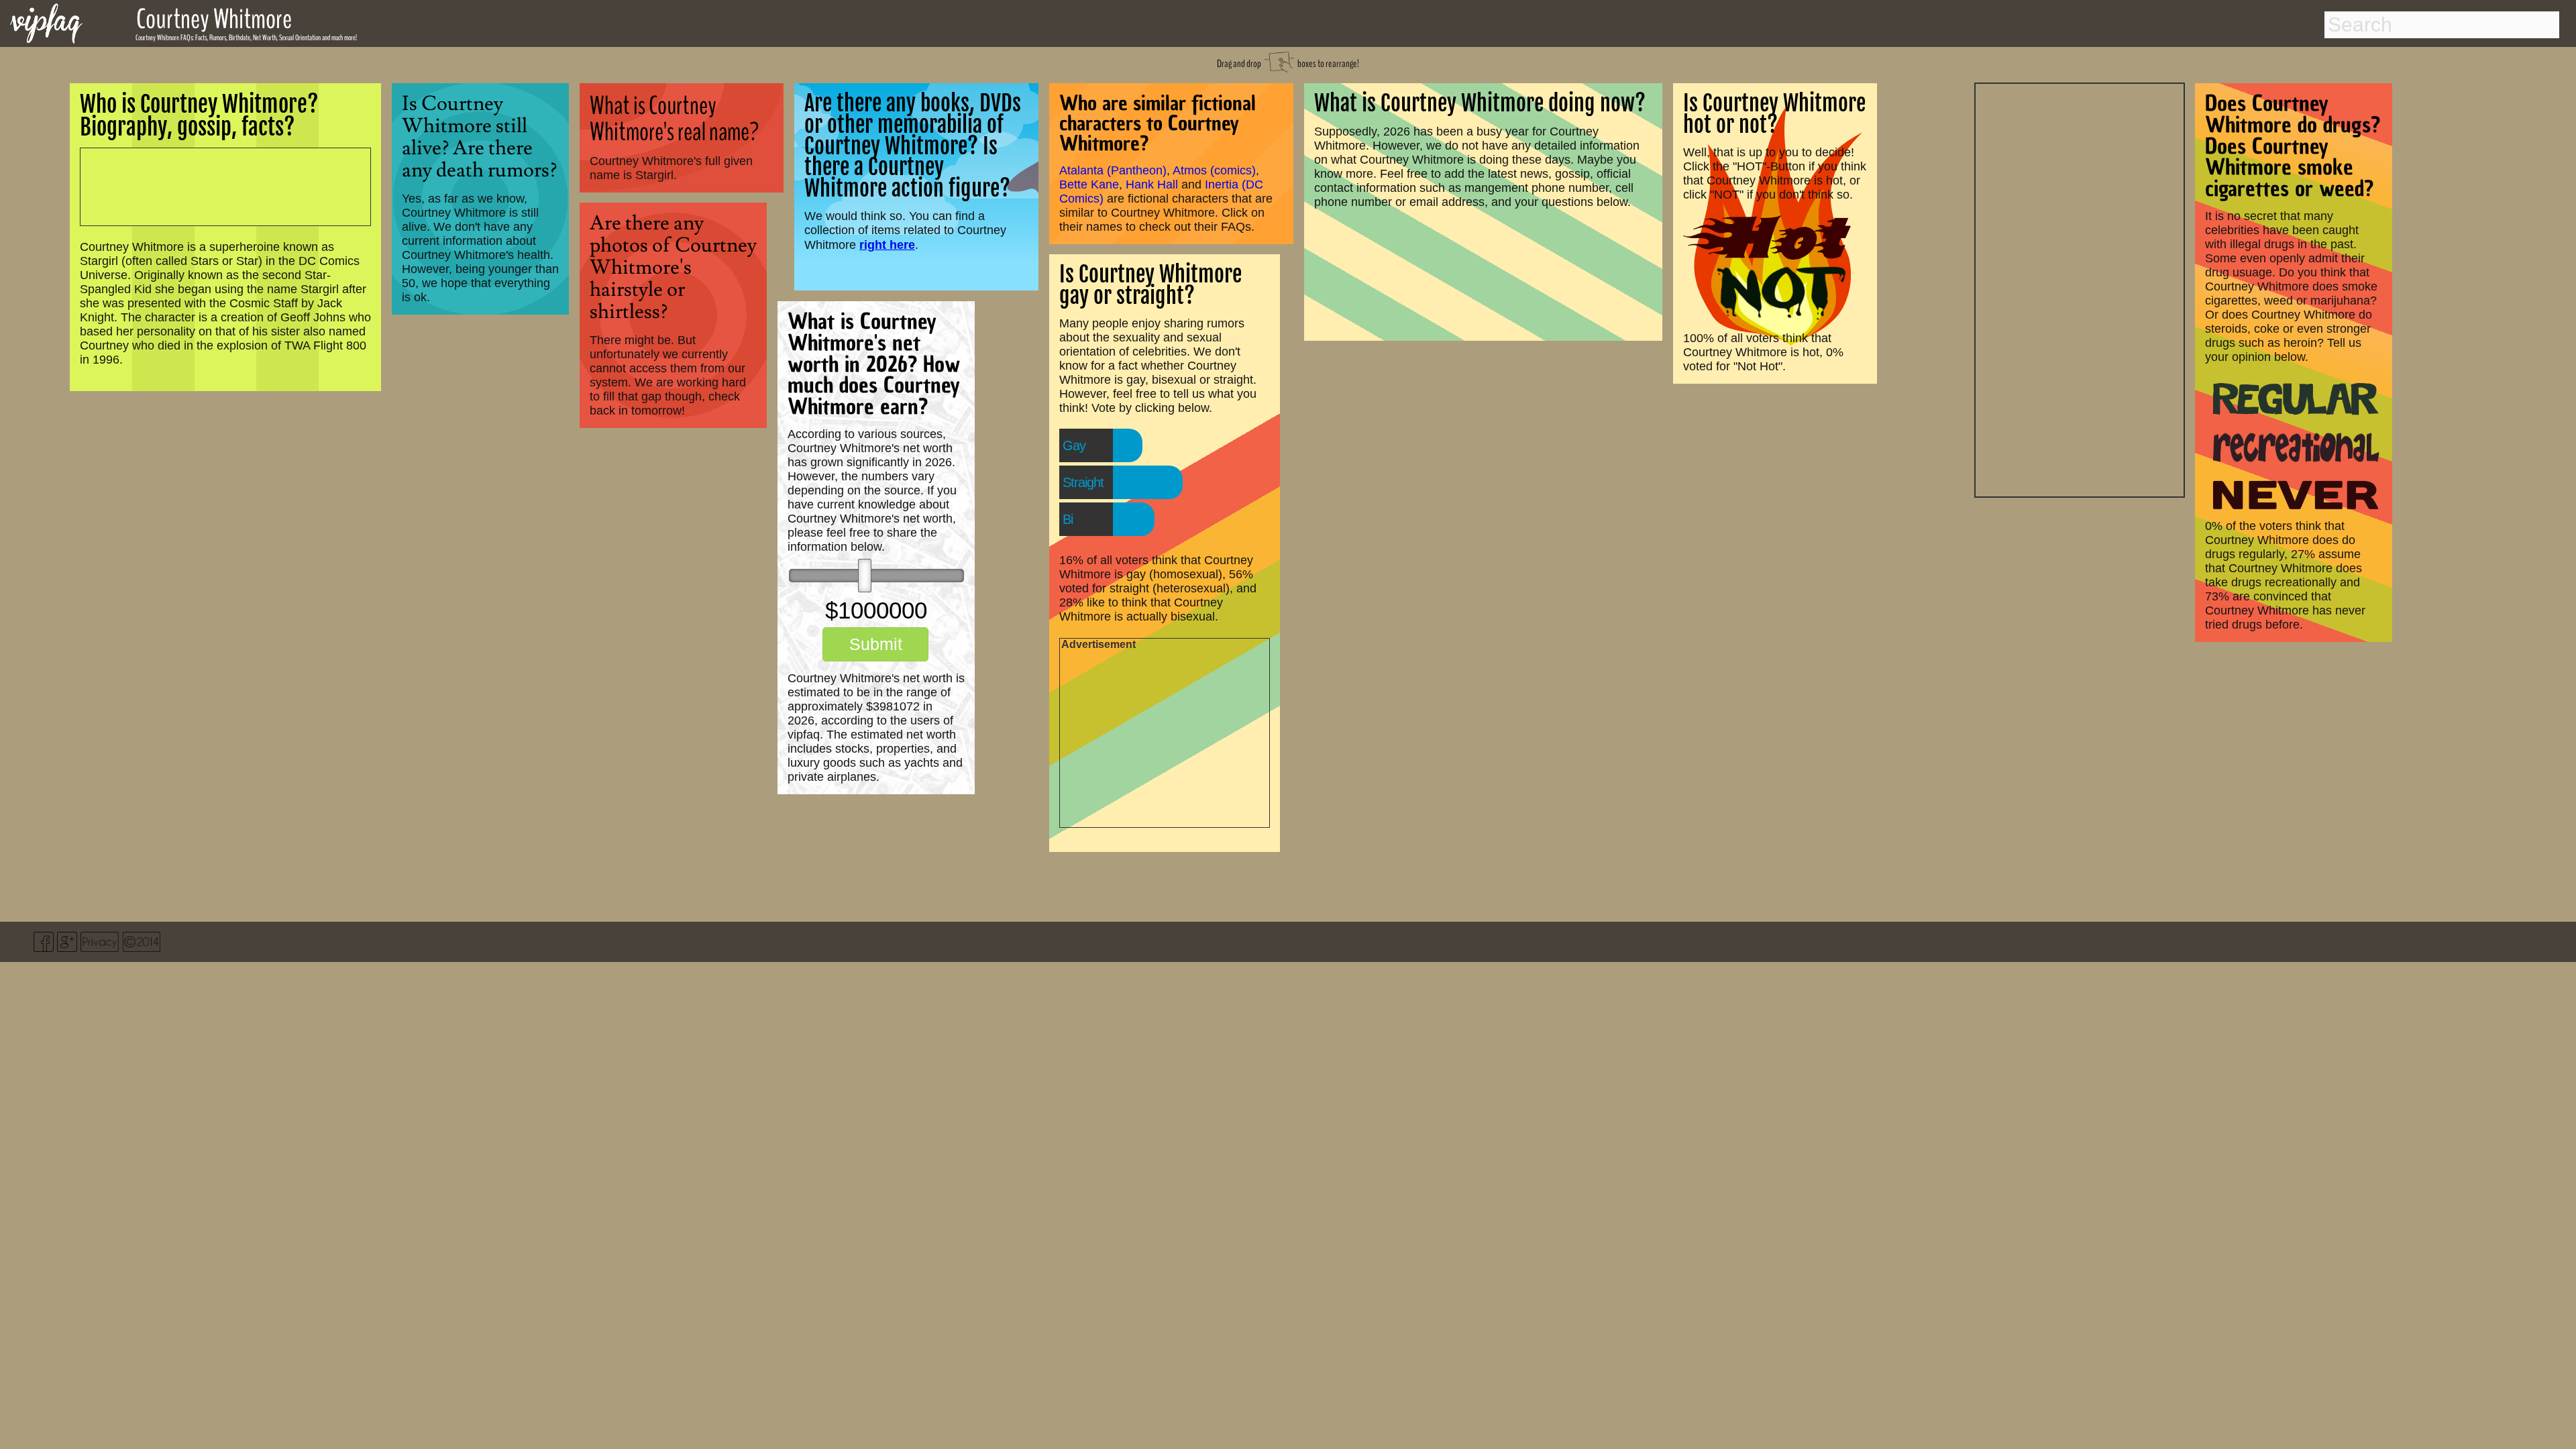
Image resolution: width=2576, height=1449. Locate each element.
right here (887, 245)
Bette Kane (1089, 184)
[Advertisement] (2080, 288)
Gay (1074, 445)
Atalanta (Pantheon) (1113, 170)
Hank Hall (1152, 184)
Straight (1083, 482)
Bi (1068, 519)
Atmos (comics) (1214, 170)
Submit (876, 644)
